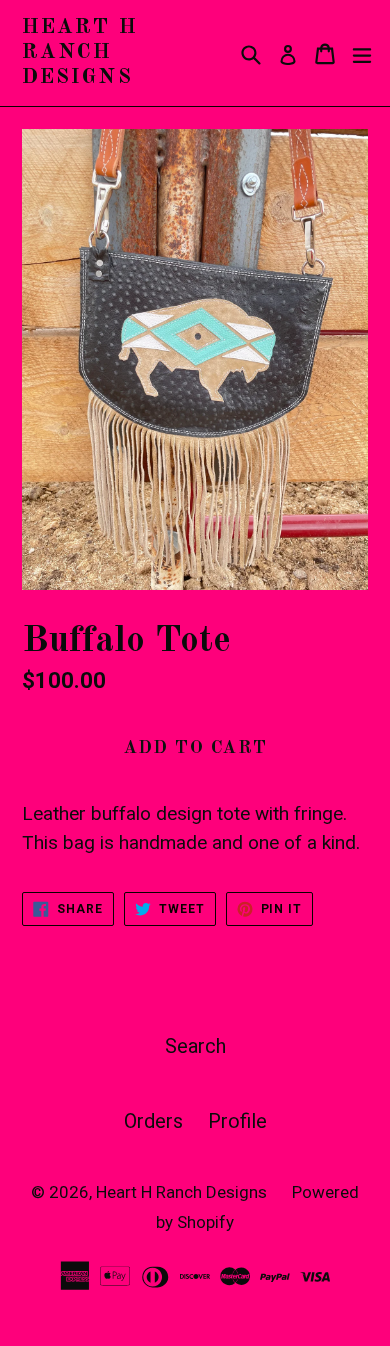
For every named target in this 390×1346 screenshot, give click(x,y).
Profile (237, 1121)
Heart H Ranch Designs (80, 52)
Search (195, 1046)
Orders (153, 1121)
